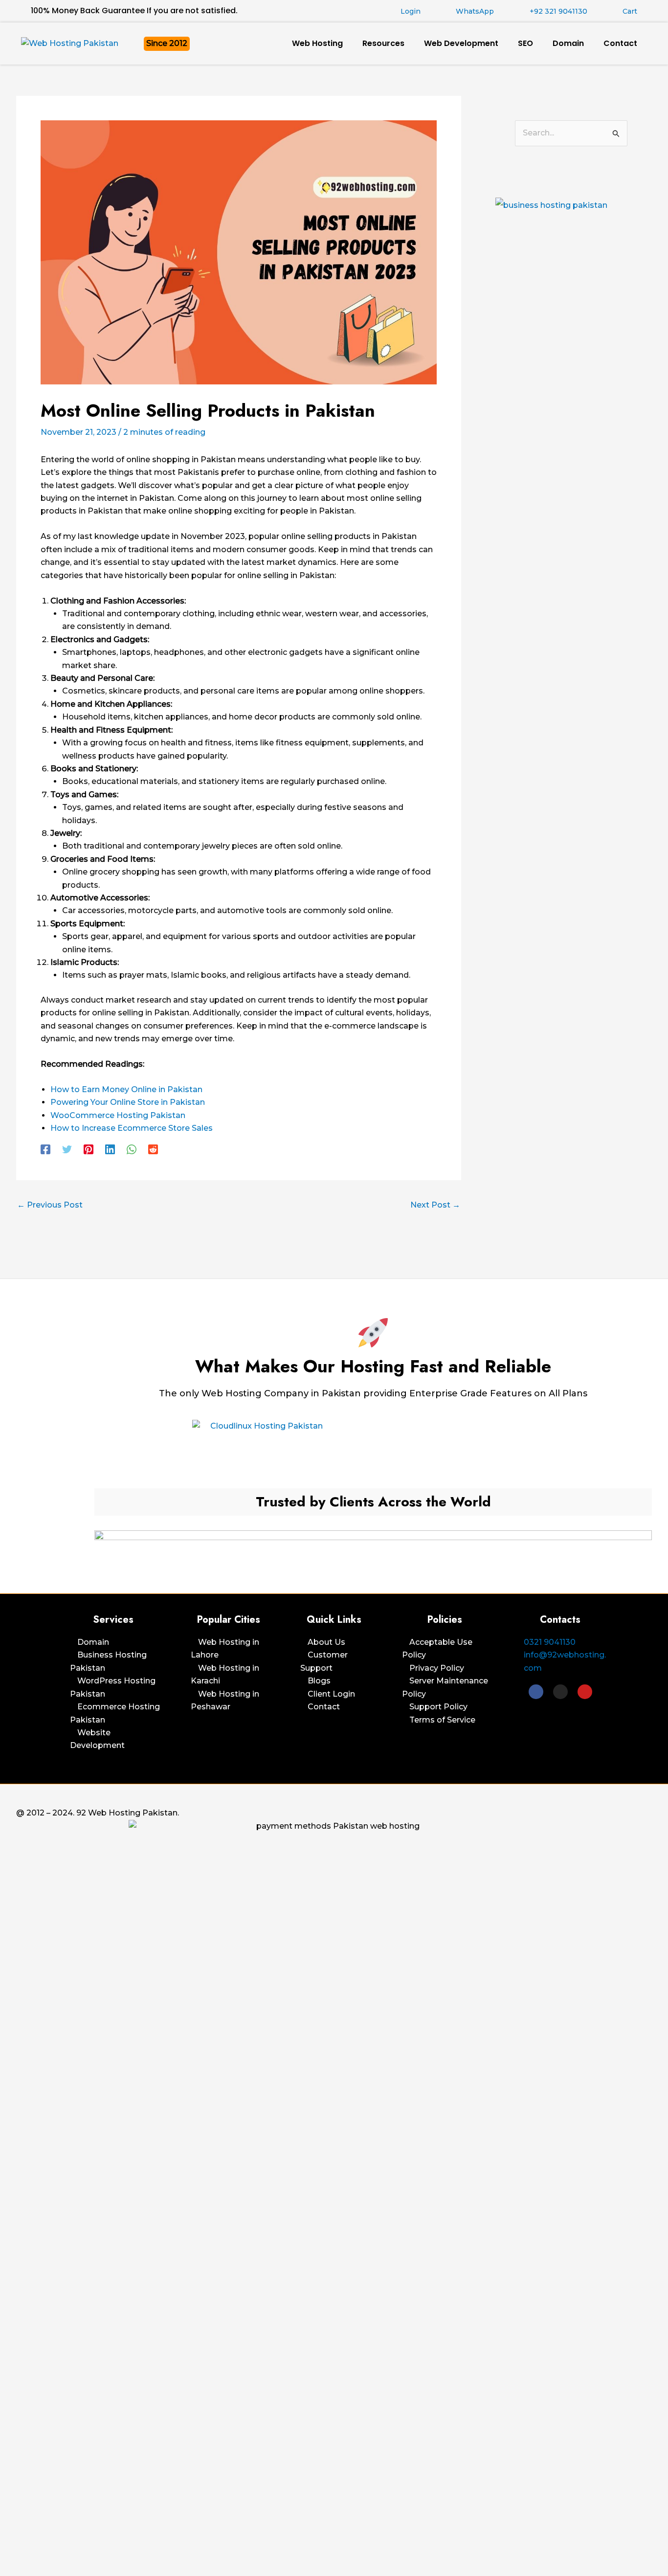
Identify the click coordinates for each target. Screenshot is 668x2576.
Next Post (435, 1205)
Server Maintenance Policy (445, 1687)
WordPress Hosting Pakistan (113, 1687)
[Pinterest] (89, 1150)
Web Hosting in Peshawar (225, 1700)
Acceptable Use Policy (437, 1648)
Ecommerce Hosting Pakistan (115, 1713)
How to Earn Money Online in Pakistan (126, 1089)
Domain (568, 43)
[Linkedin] (110, 1150)
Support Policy (438, 1707)
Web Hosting (317, 43)
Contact (620, 43)
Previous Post (50, 1205)
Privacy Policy (437, 1668)
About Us (326, 1642)
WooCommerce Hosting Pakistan (118, 1115)
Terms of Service (442, 1720)
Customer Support (324, 1661)
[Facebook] (45, 1150)
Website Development (97, 1739)
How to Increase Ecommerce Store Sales (132, 1128)
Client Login (331, 1694)
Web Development (461, 43)
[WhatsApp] (132, 1150)
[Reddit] (153, 1150)
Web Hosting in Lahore (225, 1648)
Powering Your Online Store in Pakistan (128, 1102)
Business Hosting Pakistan (108, 1661)
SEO (525, 43)
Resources (383, 43)
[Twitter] (67, 1150)
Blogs (319, 1681)
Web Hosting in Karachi (225, 1674)
